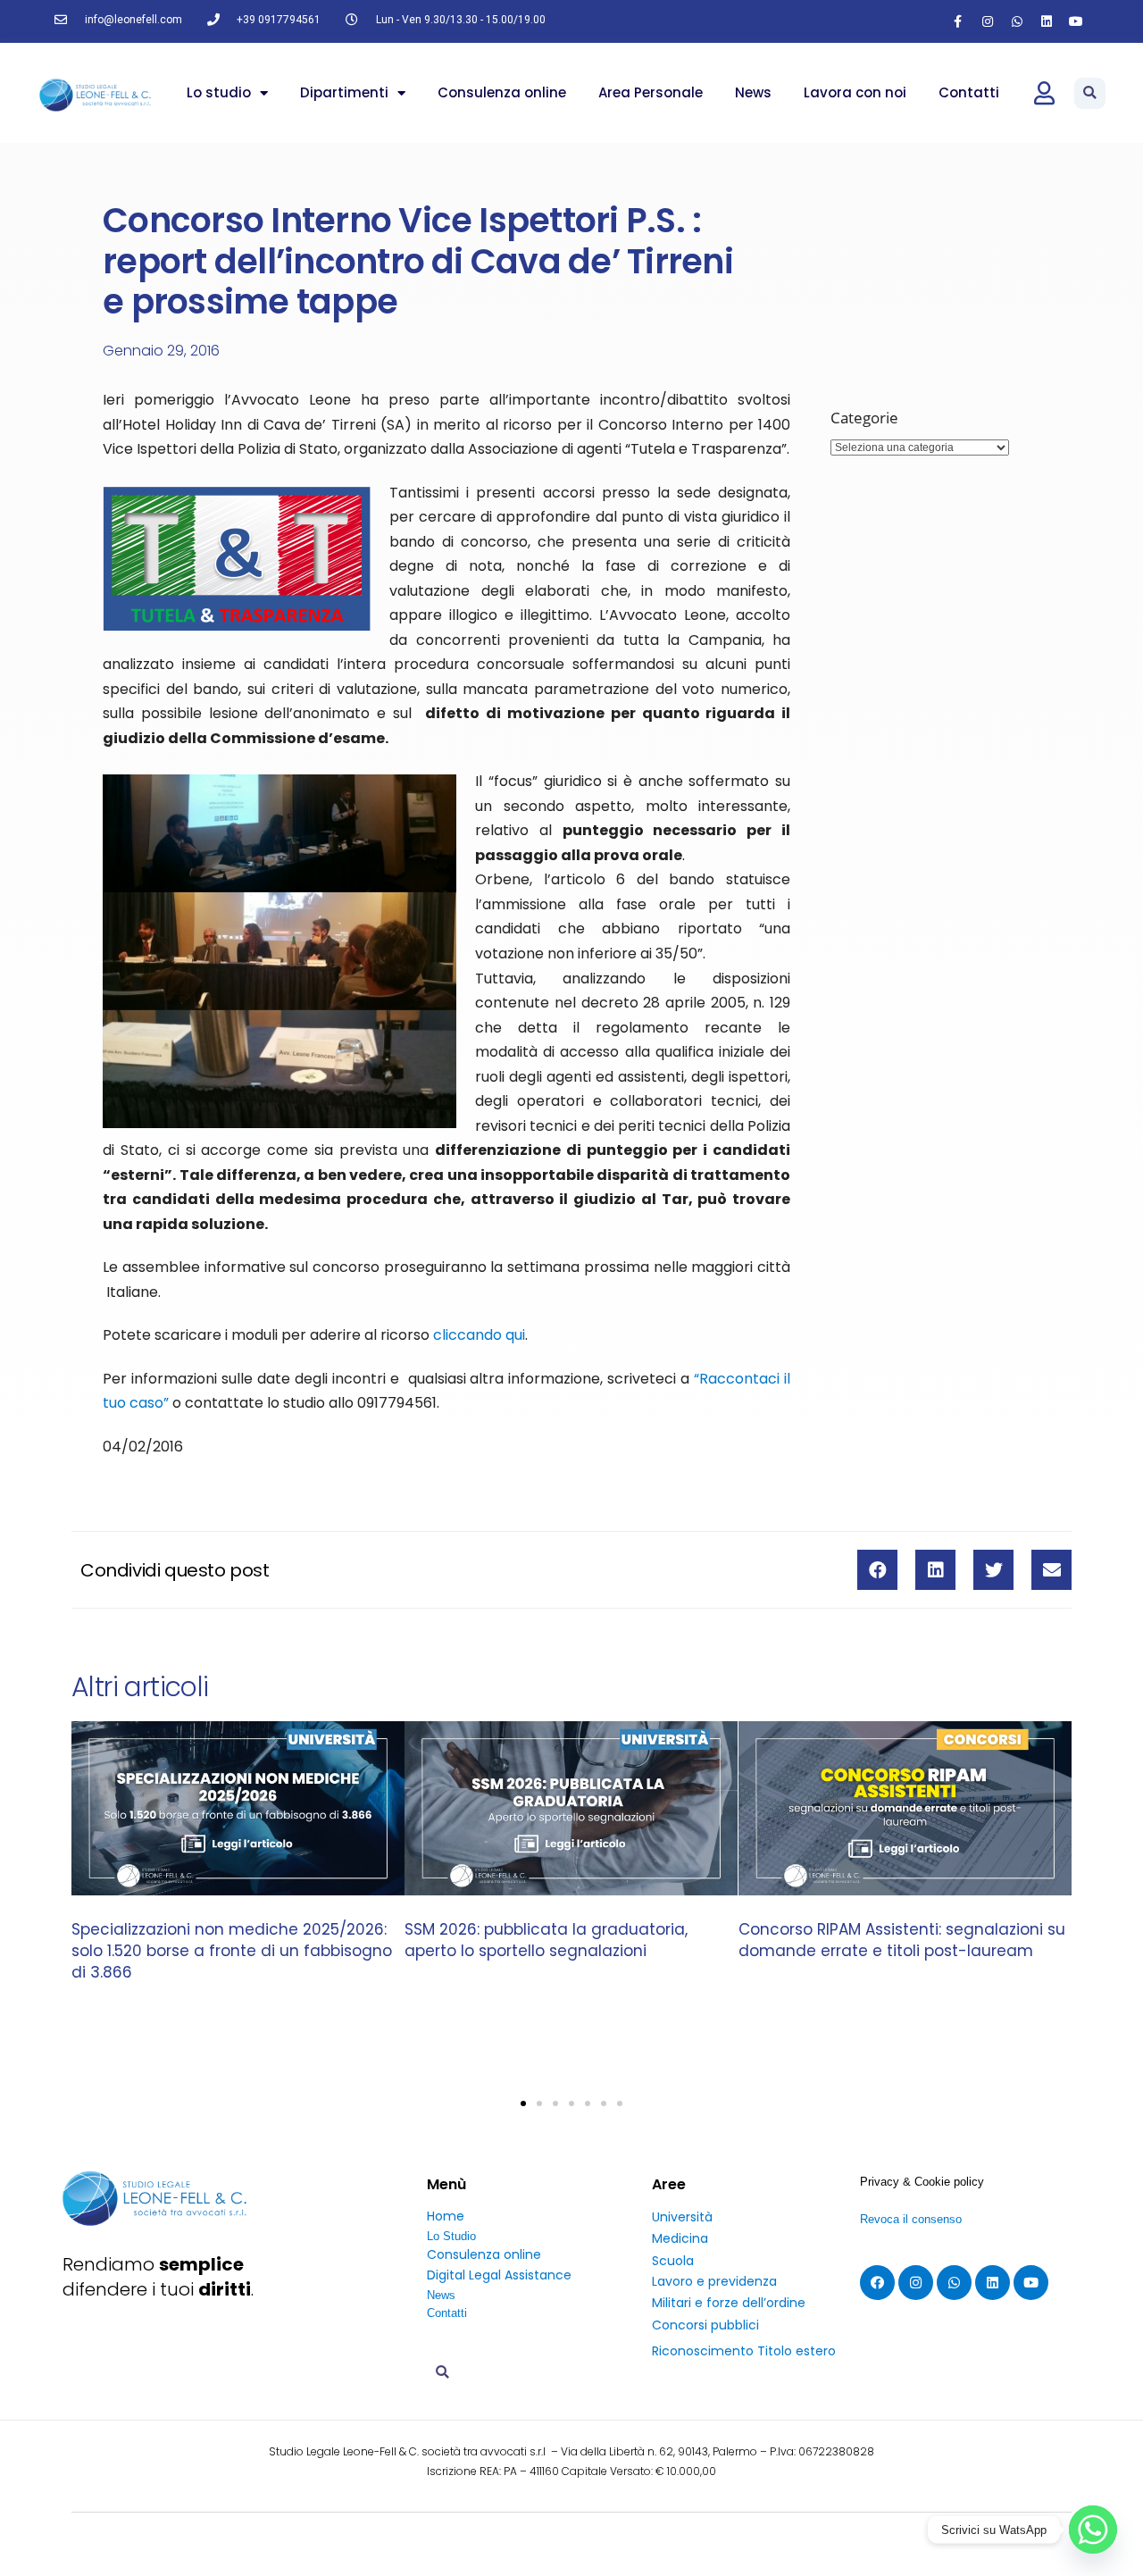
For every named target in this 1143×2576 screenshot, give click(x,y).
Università (682, 2217)
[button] (1090, 93)
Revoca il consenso (911, 2219)
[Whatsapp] (1017, 21)
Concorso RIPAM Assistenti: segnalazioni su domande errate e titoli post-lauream (902, 1941)
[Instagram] (988, 21)
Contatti (969, 92)
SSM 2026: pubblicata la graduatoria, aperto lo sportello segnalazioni (546, 1941)
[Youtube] (1076, 21)
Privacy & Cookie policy (922, 2182)
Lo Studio (451, 2236)
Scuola (673, 2261)
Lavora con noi (855, 92)
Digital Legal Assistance (499, 2275)
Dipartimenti (344, 92)
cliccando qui (479, 1335)
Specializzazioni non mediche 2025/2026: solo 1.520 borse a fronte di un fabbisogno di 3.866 (232, 1952)
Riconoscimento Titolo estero (744, 2351)
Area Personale (651, 92)
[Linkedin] (1047, 21)
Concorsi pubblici (705, 2325)
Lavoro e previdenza (714, 2281)
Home (446, 2216)
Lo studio (219, 92)
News (753, 92)
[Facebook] (877, 2283)
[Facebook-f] (958, 21)
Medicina (680, 2238)
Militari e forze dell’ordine (729, 2303)
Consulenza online (502, 92)
